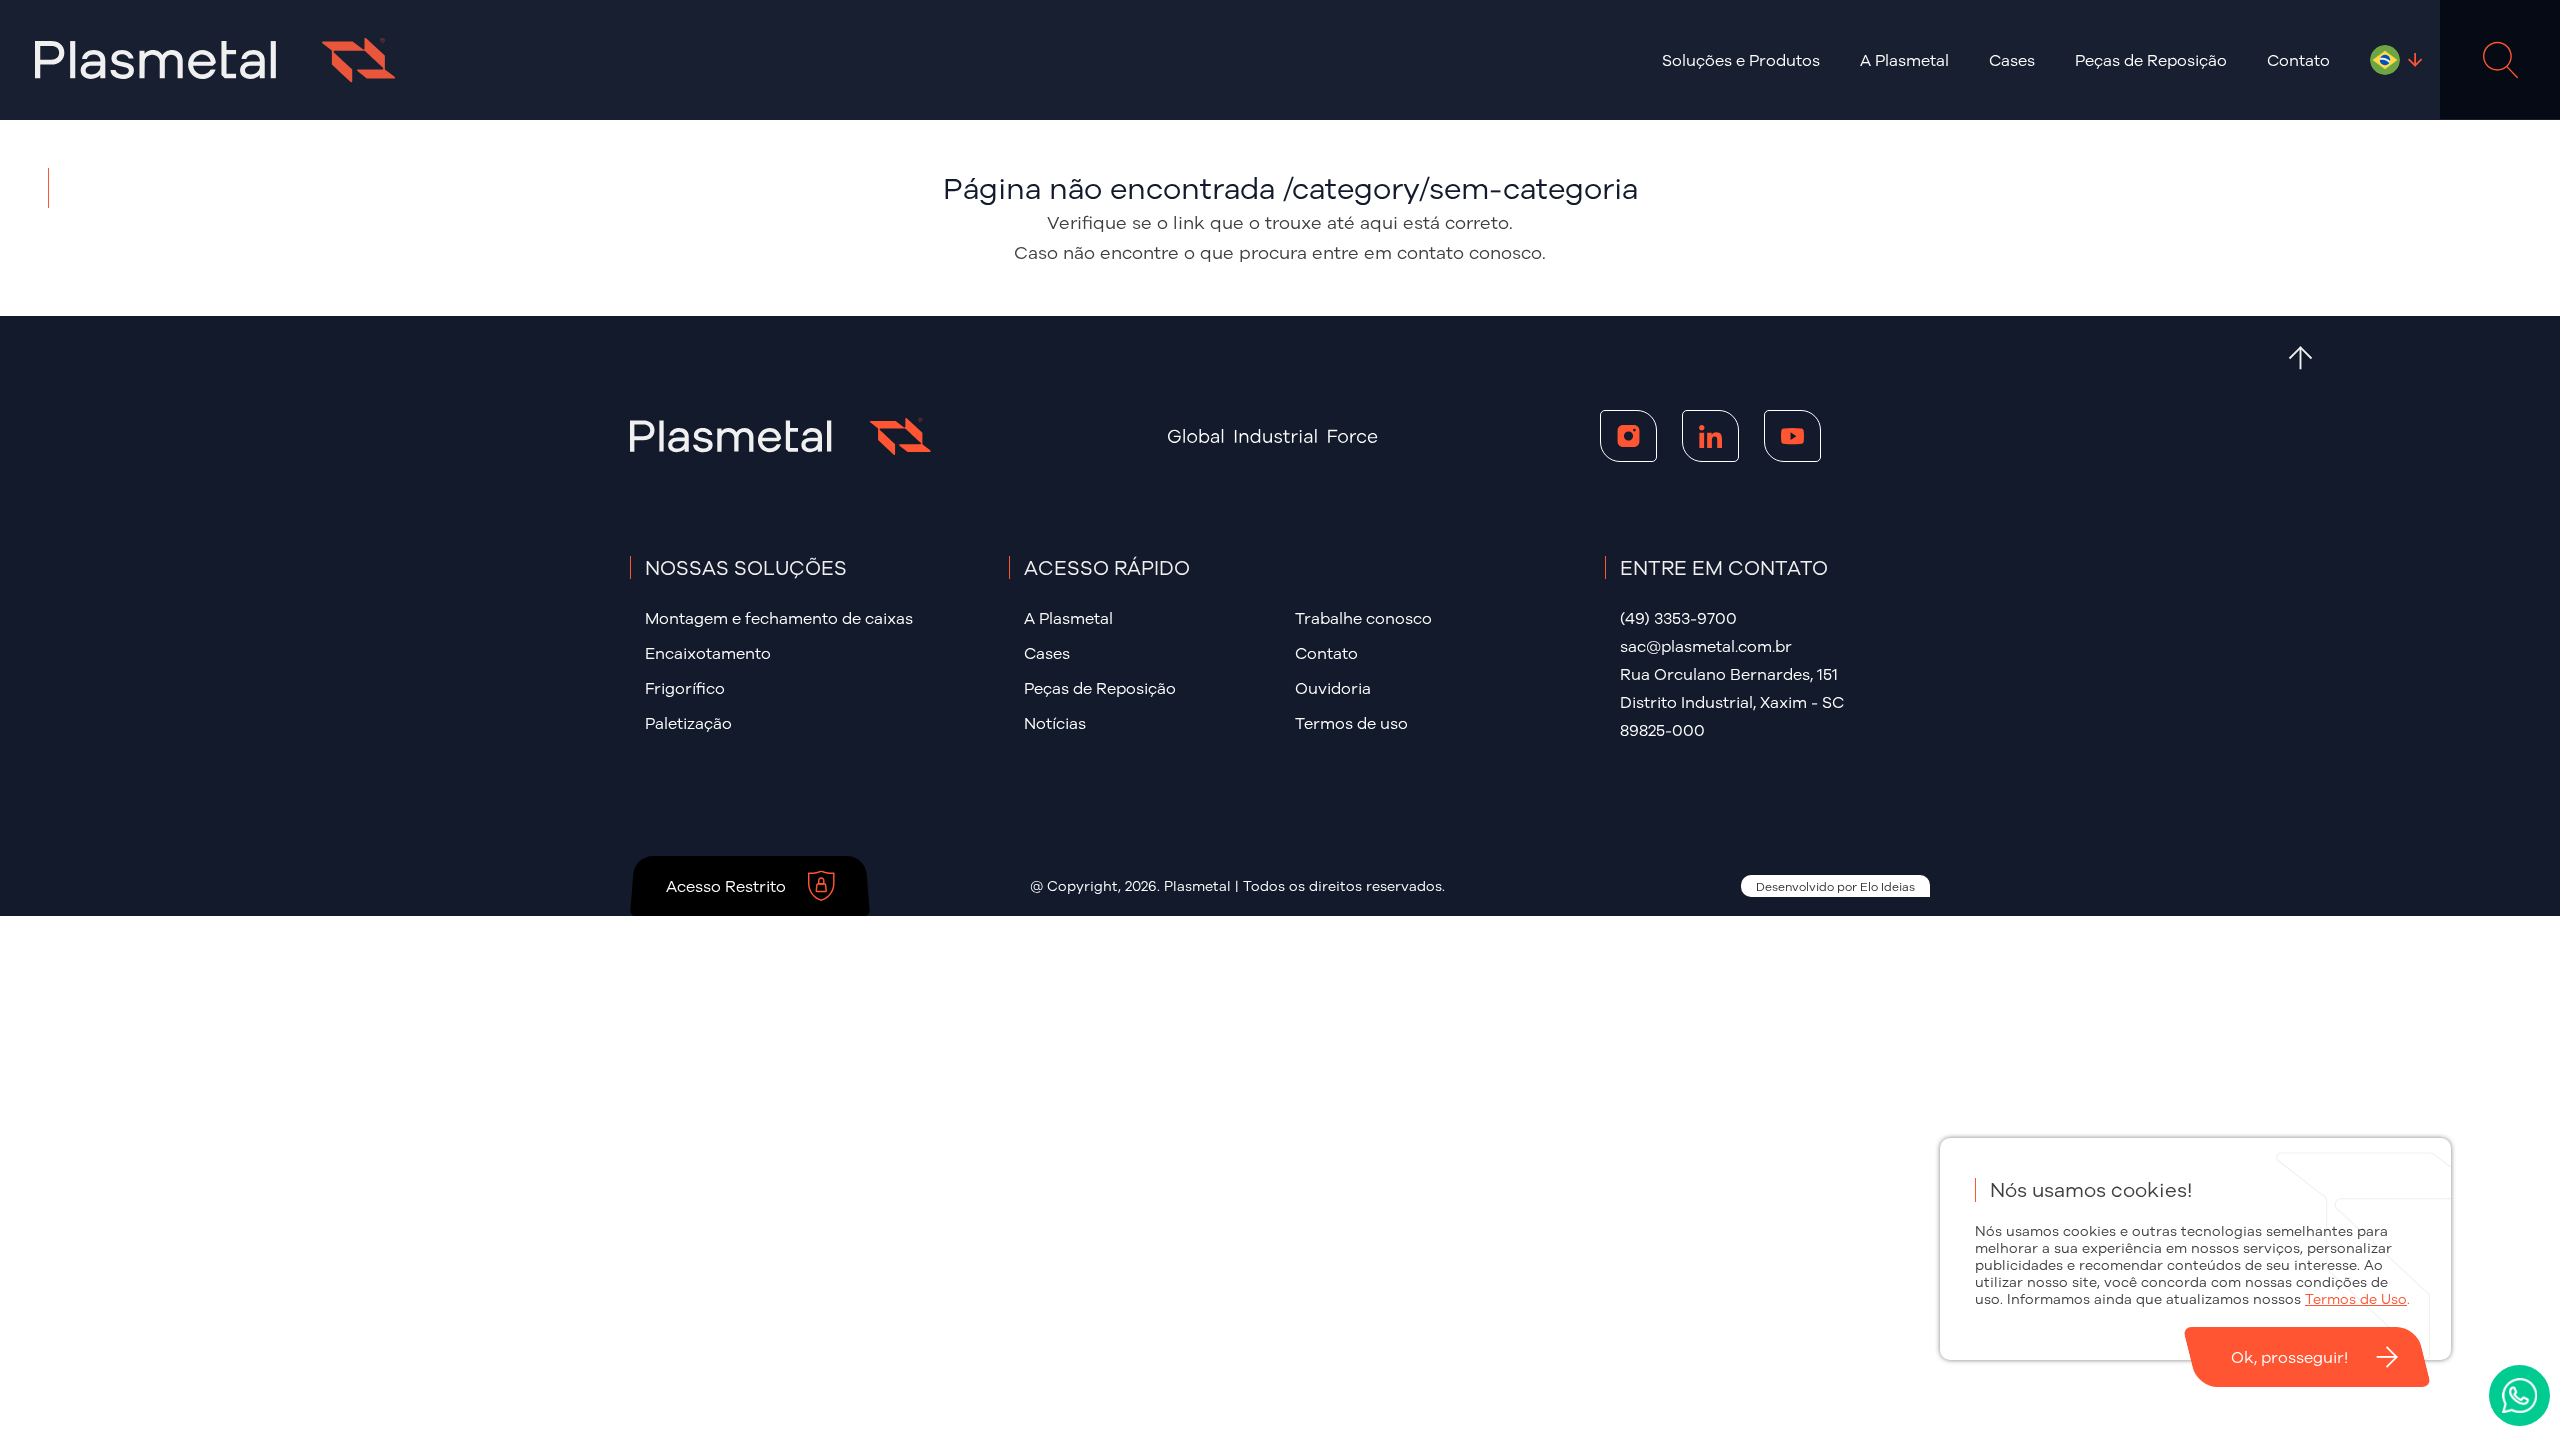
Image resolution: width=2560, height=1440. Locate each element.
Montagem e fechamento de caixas (779, 618)
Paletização (688, 723)
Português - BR (2385, 60)
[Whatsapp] (2519, 1395)
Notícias (1055, 723)
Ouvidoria (1333, 688)
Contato (2298, 60)
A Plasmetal (1068, 618)
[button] (1741, 60)
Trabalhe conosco (1363, 618)
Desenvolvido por (1835, 886)
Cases (2012, 60)
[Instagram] (1628, 436)
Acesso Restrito (726, 886)
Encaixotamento (708, 653)
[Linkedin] (1710, 436)
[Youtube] (1792, 436)
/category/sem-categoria (1460, 188)
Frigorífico (685, 688)
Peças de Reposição (2151, 60)
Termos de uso (1351, 723)
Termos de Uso (2356, 1299)
